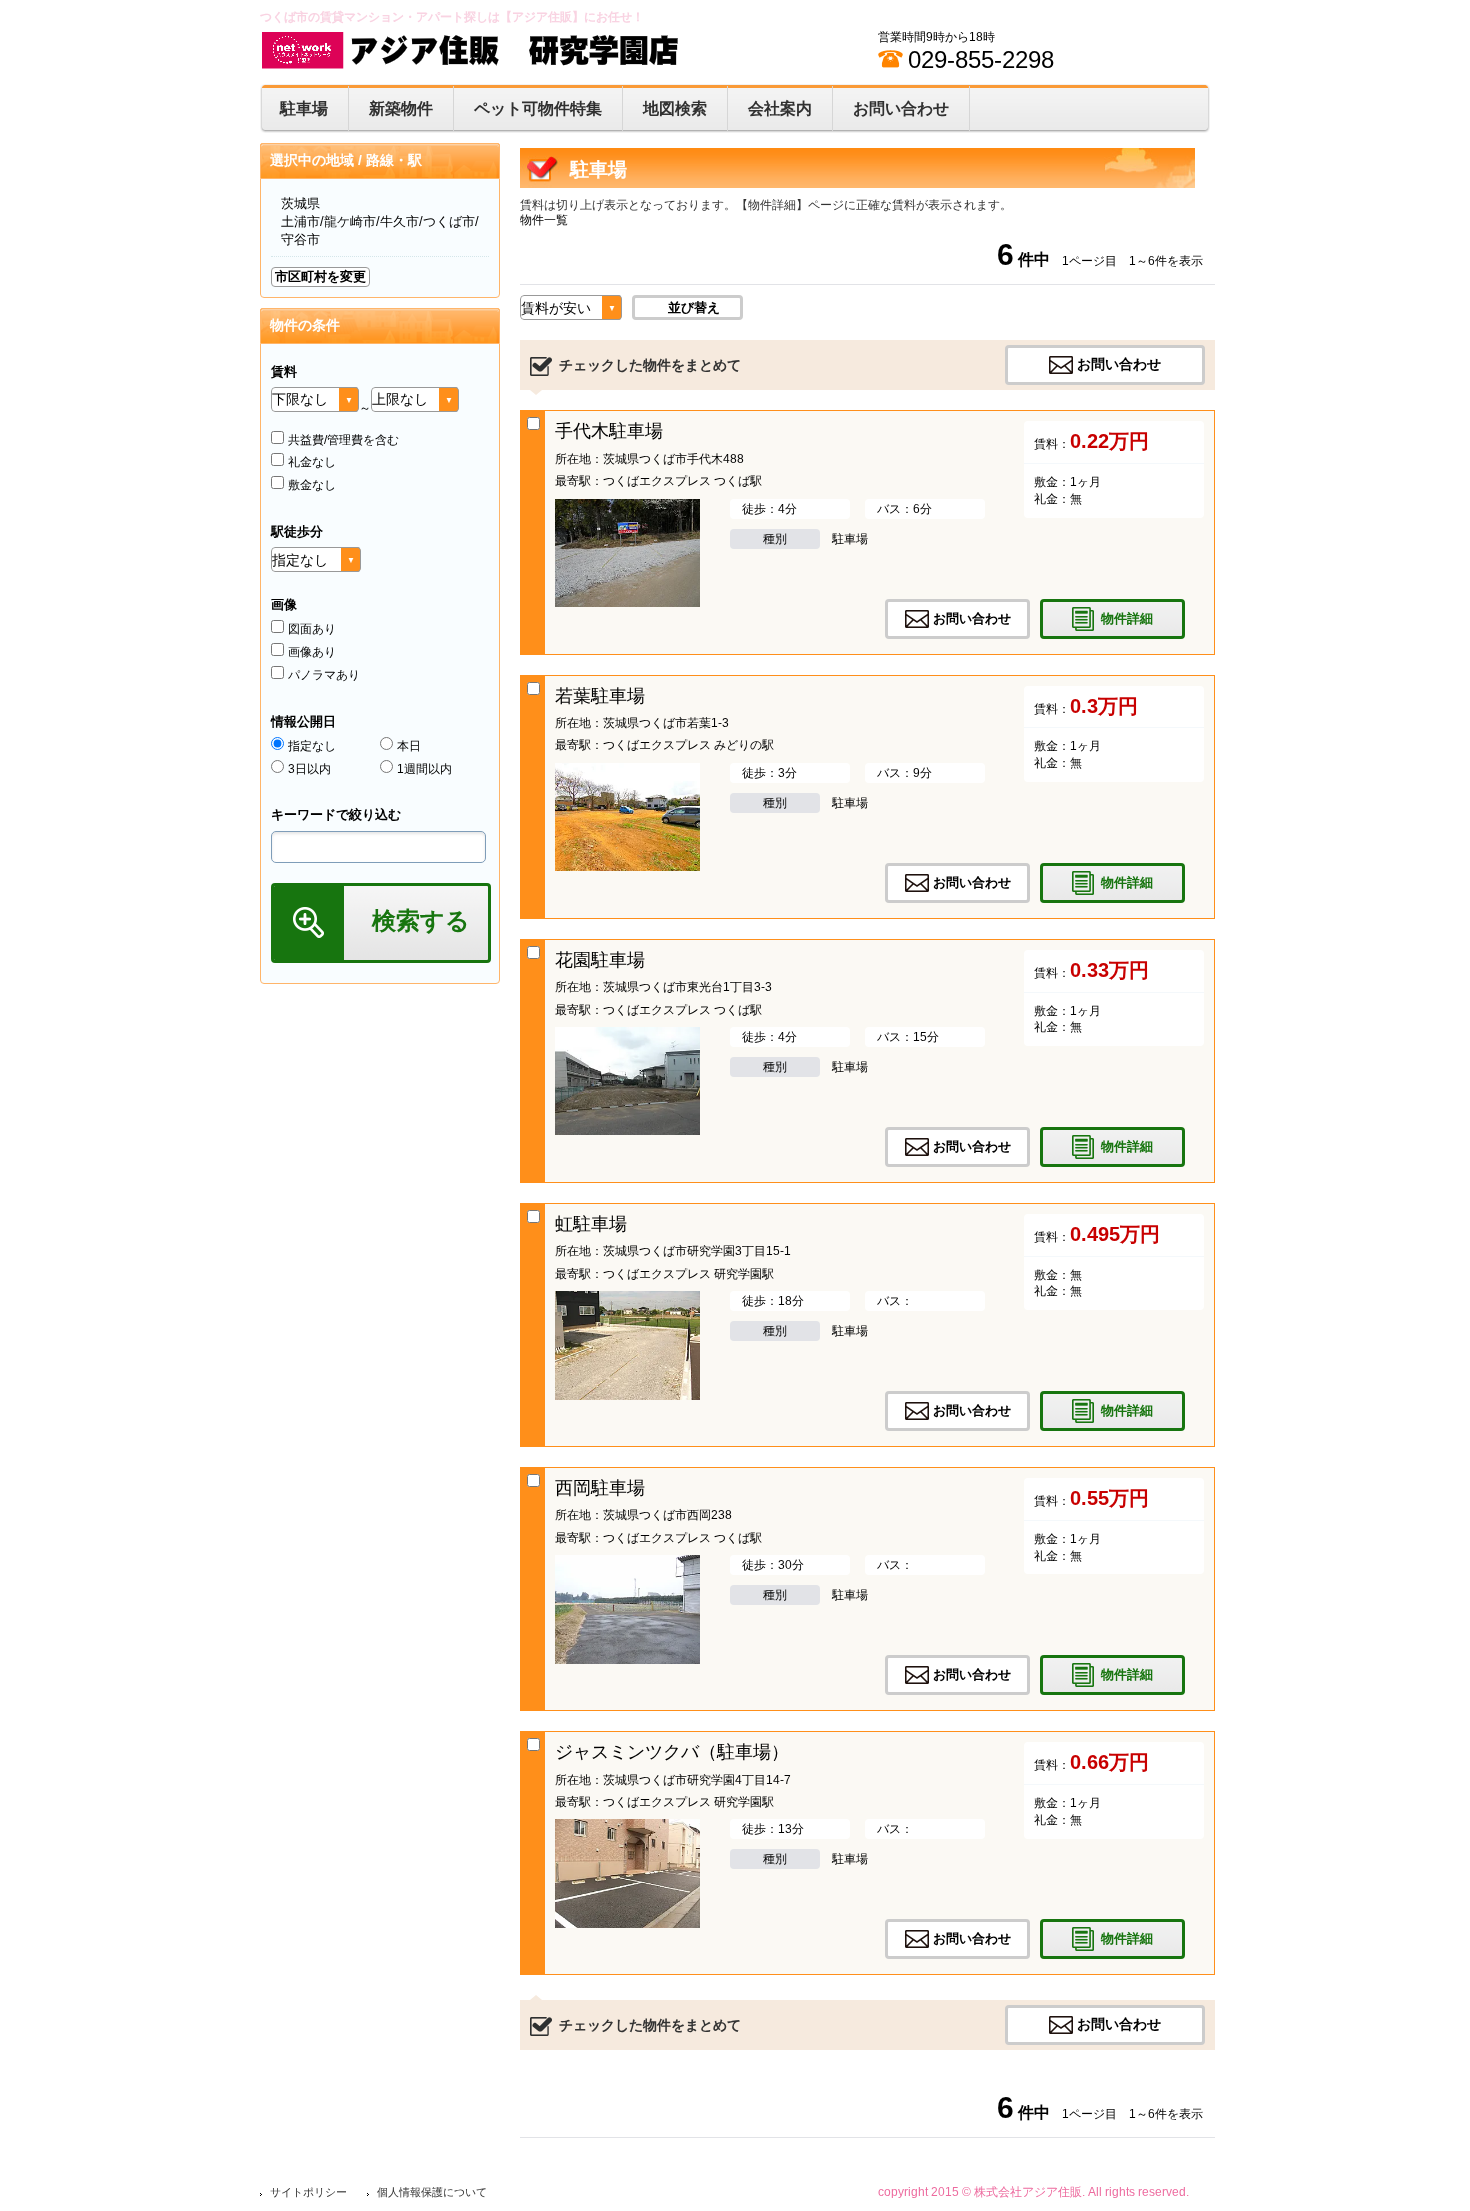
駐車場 (304, 108)
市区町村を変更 (320, 276)
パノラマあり (324, 675)
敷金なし (312, 485)
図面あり (312, 629)
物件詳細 (1127, 617)
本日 (409, 746)
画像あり (312, 652)
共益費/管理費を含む (343, 440)
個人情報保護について (432, 2192)
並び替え (694, 307)
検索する (421, 920)
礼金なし (312, 462)
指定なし (312, 746)
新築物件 (401, 108)
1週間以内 (424, 769)
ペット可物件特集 (538, 108)
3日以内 (309, 769)
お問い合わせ (901, 108)
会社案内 (780, 108)
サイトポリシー (308, 2192)
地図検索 (675, 108)
